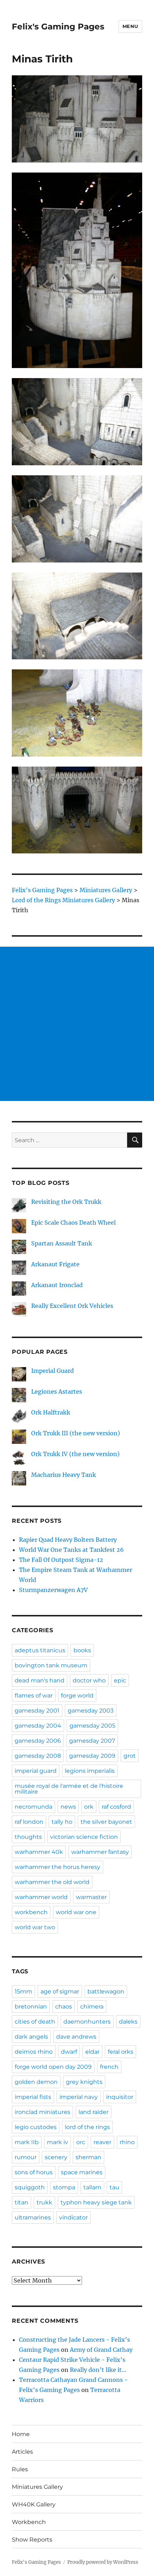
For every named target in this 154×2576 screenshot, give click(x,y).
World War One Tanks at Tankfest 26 (71, 1550)
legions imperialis (90, 1771)
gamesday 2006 (38, 1741)
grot (130, 1756)
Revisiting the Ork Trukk (66, 1202)
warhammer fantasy (100, 1852)
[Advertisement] (77, 1024)
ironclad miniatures (42, 2112)
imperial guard (36, 1771)
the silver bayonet (106, 1822)
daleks (128, 2022)
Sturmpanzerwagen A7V (53, 1590)
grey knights (84, 2082)
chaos (64, 2007)
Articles (22, 2452)
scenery (56, 2157)
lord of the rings (87, 2127)
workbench (31, 1912)
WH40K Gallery (34, 2504)
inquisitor (120, 2097)
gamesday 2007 (92, 1741)
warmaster (91, 1897)
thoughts (28, 1837)
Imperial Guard (52, 1371)
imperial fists (33, 2097)
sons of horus (34, 2172)
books (82, 1650)
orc (81, 2142)
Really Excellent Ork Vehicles (72, 1306)
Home (21, 2434)
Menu (130, 26)
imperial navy (79, 2097)
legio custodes (36, 2127)
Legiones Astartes (57, 1391)
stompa (64, 2187)
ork (89, 1807)
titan (21, 2202)
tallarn (92, 2187)
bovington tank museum (51, 1665)
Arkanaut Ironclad (57, 1285)
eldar (92, 2052)
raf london (29, 1822)
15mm (23, 1991)
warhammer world (41, 1897)
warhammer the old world (52, 1882)
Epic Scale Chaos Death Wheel (73, 1223)
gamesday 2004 (38, 1726)
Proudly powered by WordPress (103, 2562)
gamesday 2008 (38, 1756)
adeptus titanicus (40, 1650)
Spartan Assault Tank (62, 1243)
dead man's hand (40, 1680)
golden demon (36, 2082)
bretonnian (31, 2007)
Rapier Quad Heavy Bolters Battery (68, 1540)
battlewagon (106, 1991)
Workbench (29, 2522)
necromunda (33, 1807)
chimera (92, 2007)
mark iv (57, 2142)
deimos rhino (34, 2052)
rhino (127, 2142)
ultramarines (33, 2217)
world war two (35, 1927)
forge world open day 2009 (53, 2067)
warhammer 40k (39, 1852)
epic (120, 1680)
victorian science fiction (84, 1837)
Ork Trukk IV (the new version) (75, 1454)
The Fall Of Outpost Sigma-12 (61, 1560)
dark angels (31, 2037)
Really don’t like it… (98, 2370)
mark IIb (27, 2142)
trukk (44, 2202)
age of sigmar (60, 1991)
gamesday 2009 (92, 1756)
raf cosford (116, 1807)
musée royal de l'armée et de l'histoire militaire (69, 1789)
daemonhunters (87, 2022)
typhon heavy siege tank (96, 2202)
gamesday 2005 (92, 1726)
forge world (77, 1696)
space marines (82, 2172)
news (68, 1807)
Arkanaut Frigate (55, 1264)
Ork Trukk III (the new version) (76, 1433)
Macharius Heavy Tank (64, 1475)
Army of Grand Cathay (101, 2350)
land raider (93, 2112)
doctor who (89, 1680)
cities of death (35, 2022)
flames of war (34, 1696)
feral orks (121, 2052)
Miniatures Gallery (37, 2487)
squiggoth (30, 2187)
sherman (88, 2157)
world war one (76, 1912)
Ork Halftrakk (51, 1412)
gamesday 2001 (37, 1711)
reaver (102, 2142)
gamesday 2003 (91, 1711)
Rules (20, 2469)
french (109, 2067)
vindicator (73, 2217)
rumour (26, 2157)
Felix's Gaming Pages (58, 27)
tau (114, 2187)
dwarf (69, 2052)
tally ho (62, 1822)
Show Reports (32, 2540)
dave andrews (76, 2037)
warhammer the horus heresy (57, 1867)
